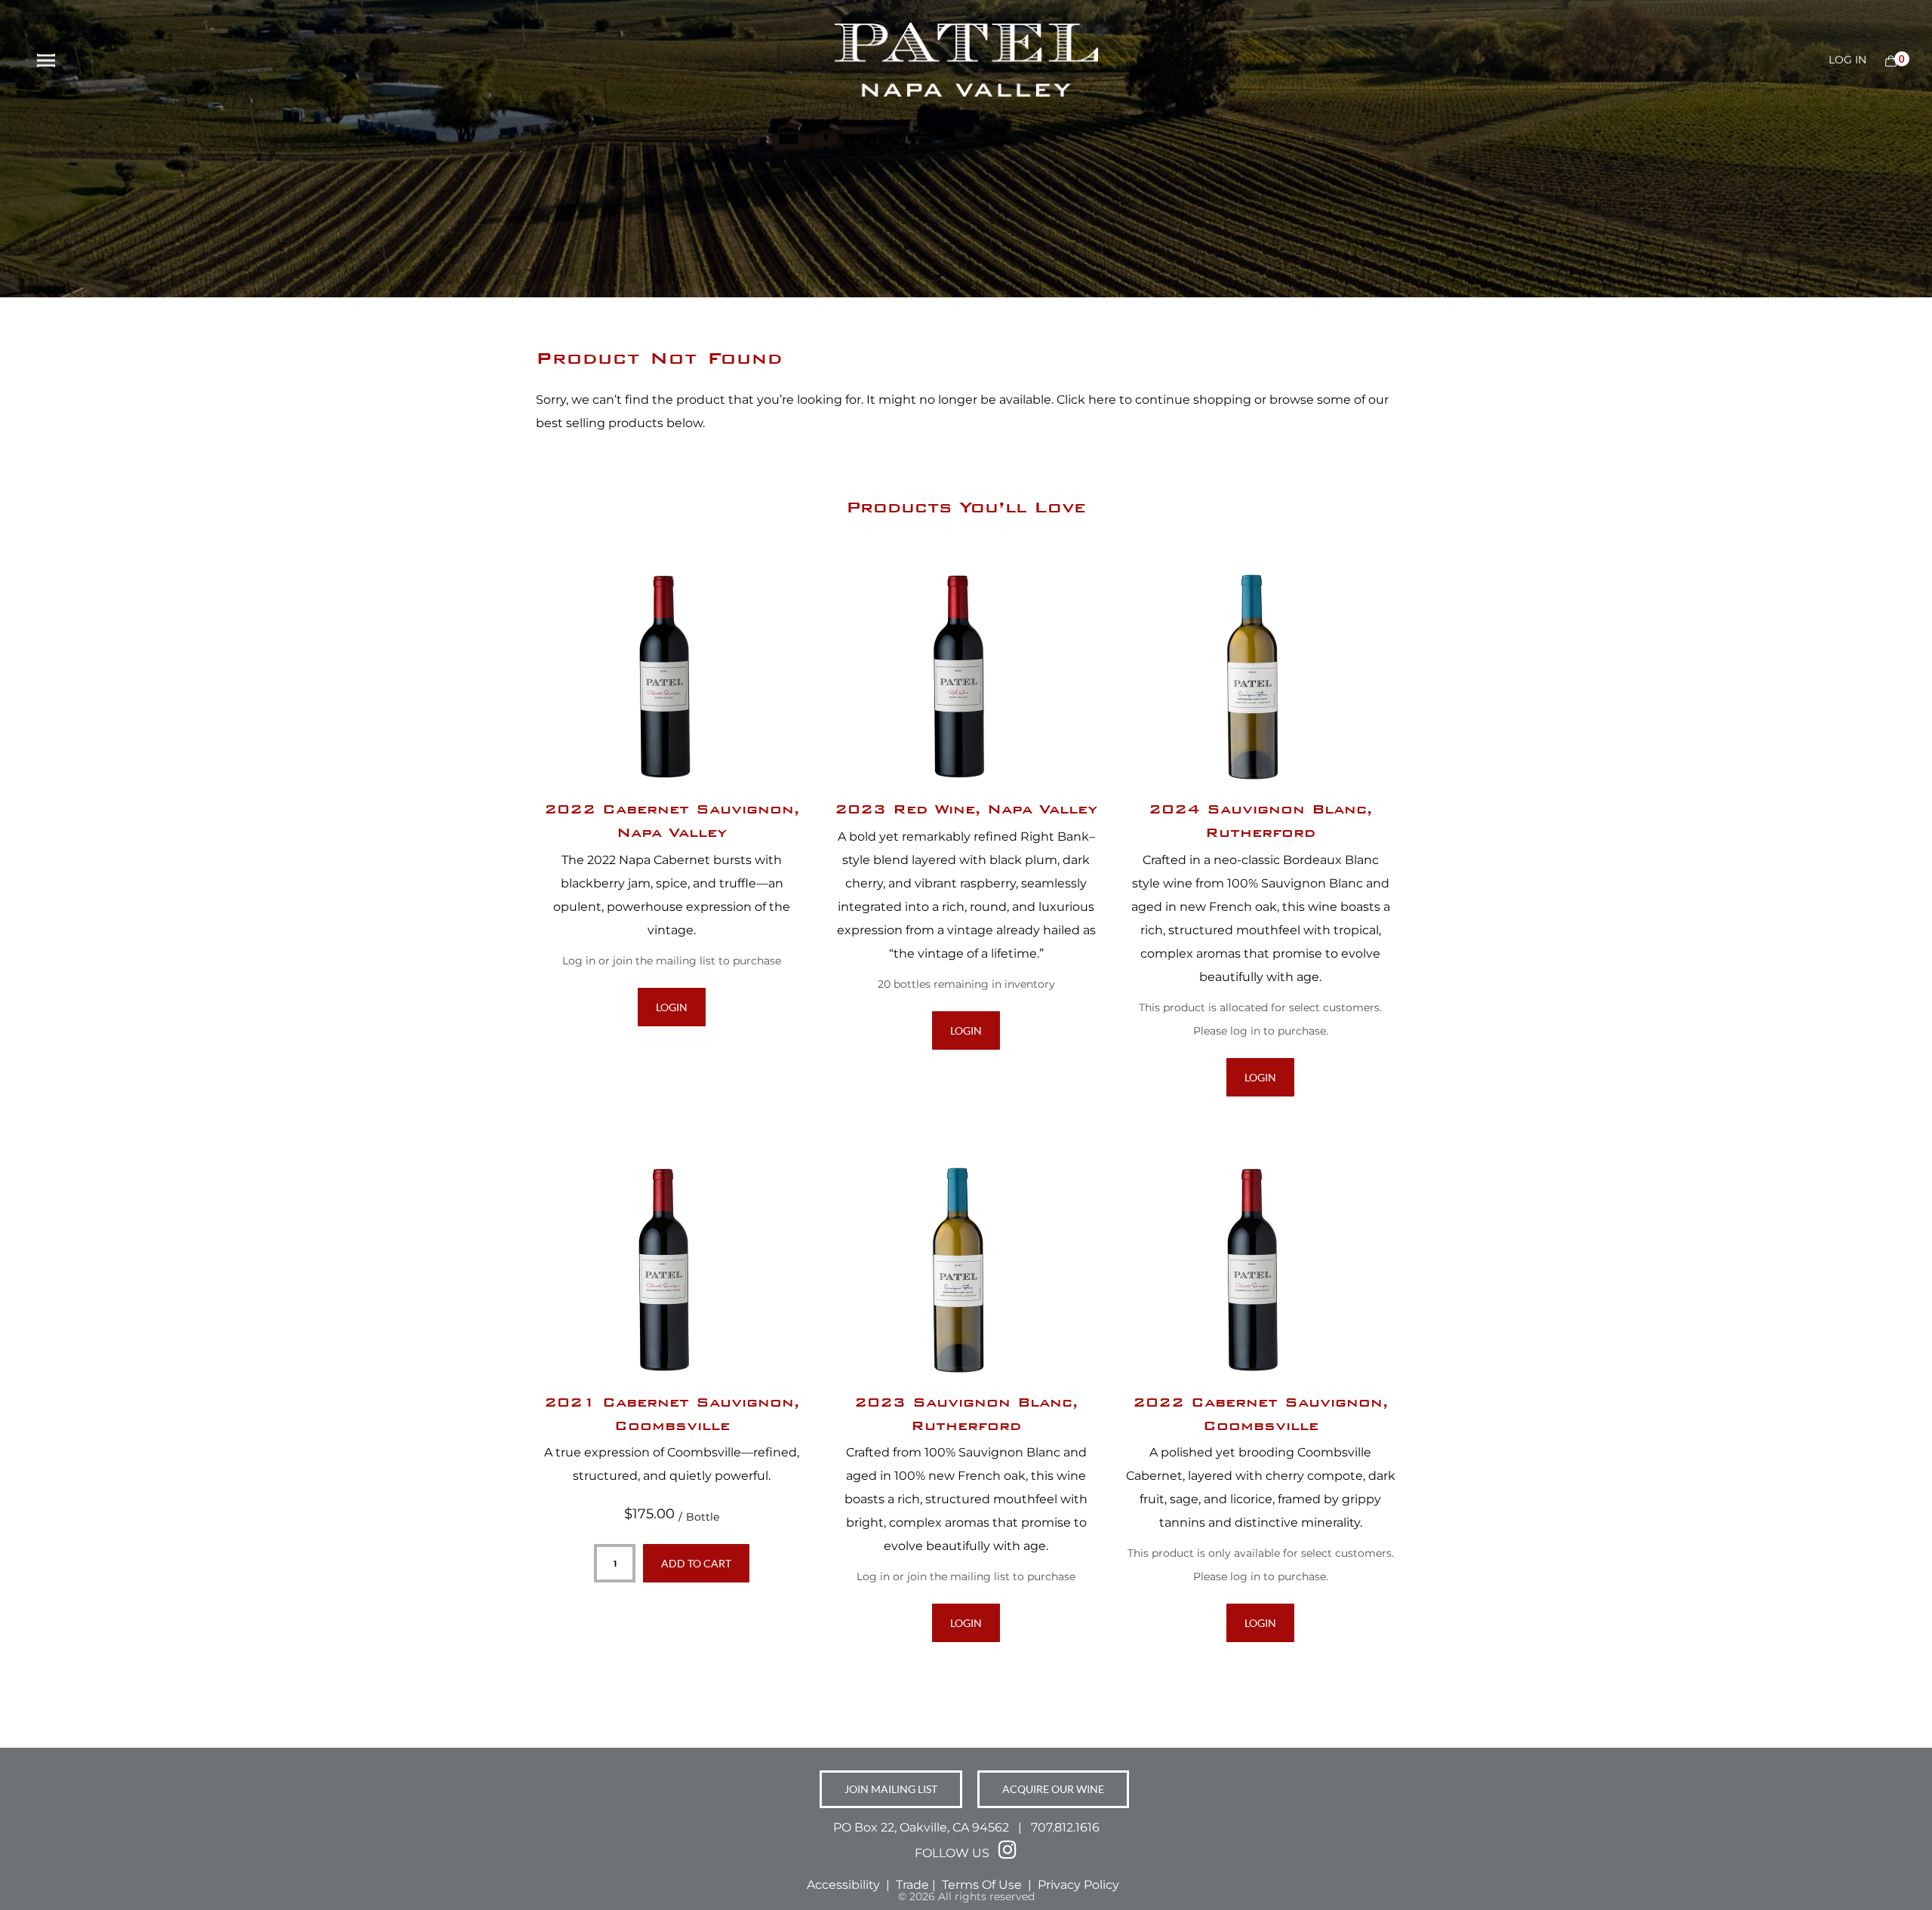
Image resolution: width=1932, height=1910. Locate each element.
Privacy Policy (1080, 1885)
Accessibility (843, 1885)
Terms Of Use (983, 1885)
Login (672, 1007)
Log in (1847, 60)
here (1102, 400)
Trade (912, 1885)
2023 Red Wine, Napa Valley (966, 809)
